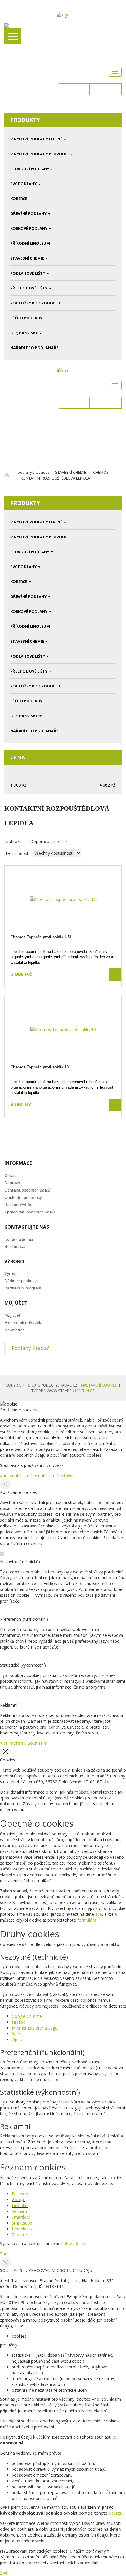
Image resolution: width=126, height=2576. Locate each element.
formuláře (87, 1920)
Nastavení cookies (99, 1385)
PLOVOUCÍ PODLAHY (30, 169)
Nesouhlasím (43, 1476)
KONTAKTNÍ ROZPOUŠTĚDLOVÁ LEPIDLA (55, 478)
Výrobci (11, 1273)
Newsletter (14, 1330)
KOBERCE (19, 199)
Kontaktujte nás (19, 1239)
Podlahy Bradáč (30, 1348)
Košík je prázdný (103, 107)
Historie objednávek (23, 1323)
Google (19, 2200)
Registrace (105, 89)
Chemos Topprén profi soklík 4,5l (41, 937)
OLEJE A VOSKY (24, 333)
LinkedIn (20, 2205)
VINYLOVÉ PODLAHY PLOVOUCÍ (39, 154)
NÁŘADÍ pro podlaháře (34, 348)
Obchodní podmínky (23, 1197)
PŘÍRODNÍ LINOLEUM (30, 243)
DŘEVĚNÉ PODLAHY (28, 213)
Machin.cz (85, 1391)
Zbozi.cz (19, 2235)
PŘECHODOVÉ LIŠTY (29, 288)
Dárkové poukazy (21, 1281)
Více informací (13, 1743)
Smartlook (22, 2217)
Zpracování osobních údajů (30, 1212)
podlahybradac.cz (34, 472)
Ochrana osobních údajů (27, 1190)
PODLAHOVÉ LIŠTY (28, 273)
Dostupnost (17, 853)
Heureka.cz (22, 2229)
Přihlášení (74, 89)
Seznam (19, 2211)
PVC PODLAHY (23, 184)
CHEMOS (101, 472)
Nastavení (66, 1476)
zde (99, 1914)
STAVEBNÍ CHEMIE (27, 258)
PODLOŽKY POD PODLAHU (35, 303)
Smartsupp (22, 2223)
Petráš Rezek (73, 2243)
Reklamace (15, 1246)
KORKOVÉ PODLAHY (29, 228)
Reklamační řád (19, 1205)
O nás (10, 1175)
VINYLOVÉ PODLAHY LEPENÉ (36, 139)
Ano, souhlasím (15, 1476)
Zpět (4, 2254)
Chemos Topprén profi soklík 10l (40, 1067)
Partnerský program (23, 1288)
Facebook (21, 2194)
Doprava (12, 1183)
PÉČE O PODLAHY (26, 318)
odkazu (116, 2513)
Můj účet (12, 1315)
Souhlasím (38, 1743)
